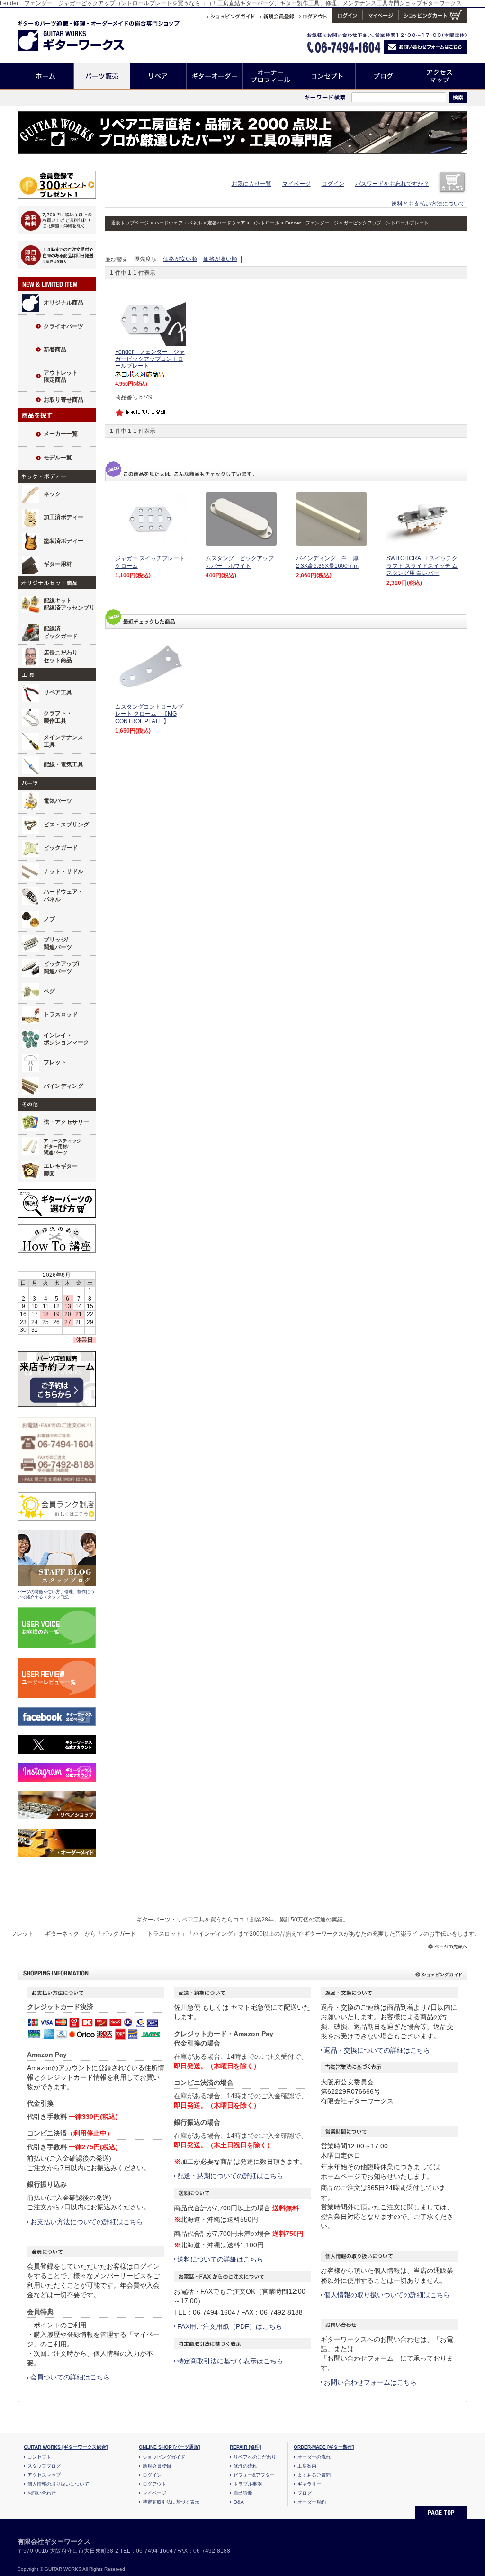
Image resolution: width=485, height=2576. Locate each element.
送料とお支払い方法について (428, 204)
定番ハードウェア (226, 223)
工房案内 (307, 2466)
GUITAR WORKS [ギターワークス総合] (66, 2447)
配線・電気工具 (63, 764)
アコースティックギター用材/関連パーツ (63, 1147)
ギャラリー (309, 2484)
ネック (52, 494)
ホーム (46, 76)
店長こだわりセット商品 (61, 656)
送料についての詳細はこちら (220, 2259)
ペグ (49, 991)
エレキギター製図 (61, 1170)
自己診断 (243, 2493)
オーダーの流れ (314, 2457)
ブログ (384, 76)
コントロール (265, 223)
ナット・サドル (63, 871)
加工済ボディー (63, 517)
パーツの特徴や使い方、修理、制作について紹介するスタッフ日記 (56, 1595)
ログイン (333, 184)
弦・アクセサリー (66, 1122)
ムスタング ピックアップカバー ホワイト (240, 562)
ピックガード (61, 848)
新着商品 (55, 350)
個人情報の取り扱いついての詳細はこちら (387, 2295)
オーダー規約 (312, 2502)
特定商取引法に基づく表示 (171, 2502)
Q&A (239, 2502)
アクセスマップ (440, 76)
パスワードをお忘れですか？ (392, 184)
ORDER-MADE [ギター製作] (324, 2447)
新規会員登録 (157, 2466)
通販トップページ (130, 223)
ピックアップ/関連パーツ (61, 968)
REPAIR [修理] (245, 2447)
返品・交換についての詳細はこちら (377, 2050)
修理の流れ (245, 2466)
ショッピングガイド (164, 2457)
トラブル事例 (248, 2484)
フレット (55, 1062)
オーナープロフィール (271, 76)
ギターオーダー (215, 76)
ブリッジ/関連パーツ (58, 943)
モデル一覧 (58, 458)
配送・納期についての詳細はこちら (230, 2176)
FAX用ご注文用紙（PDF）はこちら (230, 2326)
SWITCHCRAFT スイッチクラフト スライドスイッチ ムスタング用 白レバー (422, 566)
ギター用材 (58, 564)
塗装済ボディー (63, 541)
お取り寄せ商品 (63, 400)
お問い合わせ (42, 2493)
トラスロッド (61, 1014)
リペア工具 (58, 692)
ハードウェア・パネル (63, 896)
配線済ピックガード (61, 632)
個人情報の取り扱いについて (58, 2484)
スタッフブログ (44, 2466)
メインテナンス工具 (63, 741)
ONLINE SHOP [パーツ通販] (169, 2447)
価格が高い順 (220, 259)
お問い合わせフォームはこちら (370, 2382)
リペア (158, 76)
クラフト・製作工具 (58, 717)
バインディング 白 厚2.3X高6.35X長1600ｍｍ (328, 562)
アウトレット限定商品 (61, 377)
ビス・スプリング (66, 825)
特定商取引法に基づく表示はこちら (230, 2361)
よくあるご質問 (314, 2475)
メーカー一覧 (61, 434)
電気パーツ (58, 801)
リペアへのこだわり (255, 2457)
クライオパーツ (63, 326)
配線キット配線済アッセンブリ (69, 604)
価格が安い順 (180, 259)
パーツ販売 (102, 76)
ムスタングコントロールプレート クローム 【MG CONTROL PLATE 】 (149, 714)
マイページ (296, 184)
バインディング (63, 1086)
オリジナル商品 (63, 303)
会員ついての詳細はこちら (70, 2377)
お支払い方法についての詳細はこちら (87, 2222)
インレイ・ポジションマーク (66, 1039)
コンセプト (328, 76)
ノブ (49, 919)
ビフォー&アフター (254, 2475)
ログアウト (154, 2484)
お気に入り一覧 (251, 184)
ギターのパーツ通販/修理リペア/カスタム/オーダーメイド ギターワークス (81, 34)
